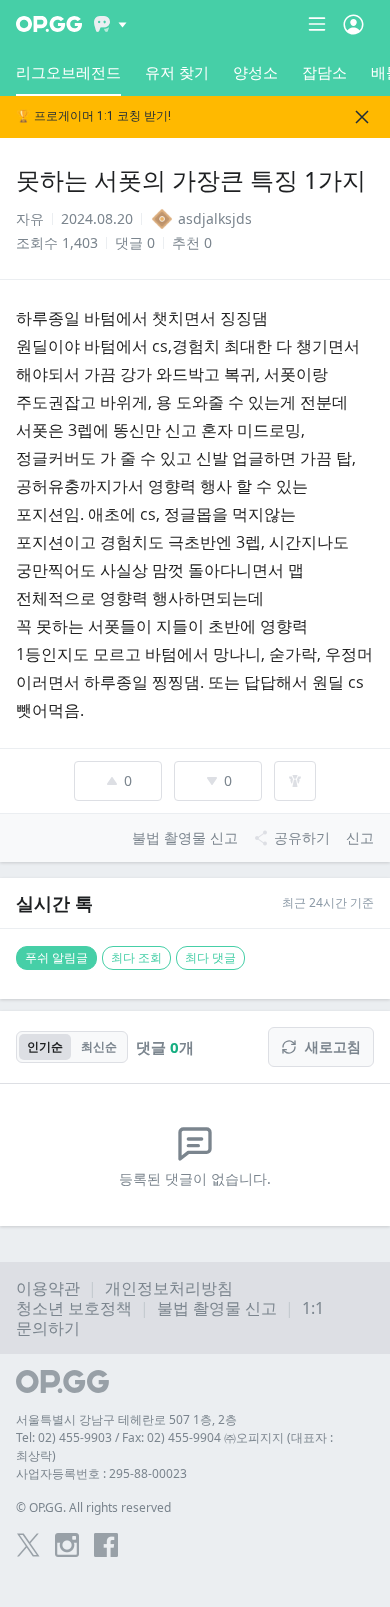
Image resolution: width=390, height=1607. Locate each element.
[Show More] (110, 24)
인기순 (45, 1046)
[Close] (362, 117)
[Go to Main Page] (49, 24)
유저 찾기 (177, 72)
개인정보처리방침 (169, 1288)
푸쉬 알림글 (56, 957)
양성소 (255, 72)
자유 (30, 218)
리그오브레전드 (68, 72)
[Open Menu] (353, 24)
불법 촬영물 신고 (217, 1308)
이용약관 (48, 1288)
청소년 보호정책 (74, 1308)
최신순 (99, 1046)
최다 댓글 (210, 957)
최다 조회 (136, 957)
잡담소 (324, 72)
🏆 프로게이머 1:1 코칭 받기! (93, 116)
